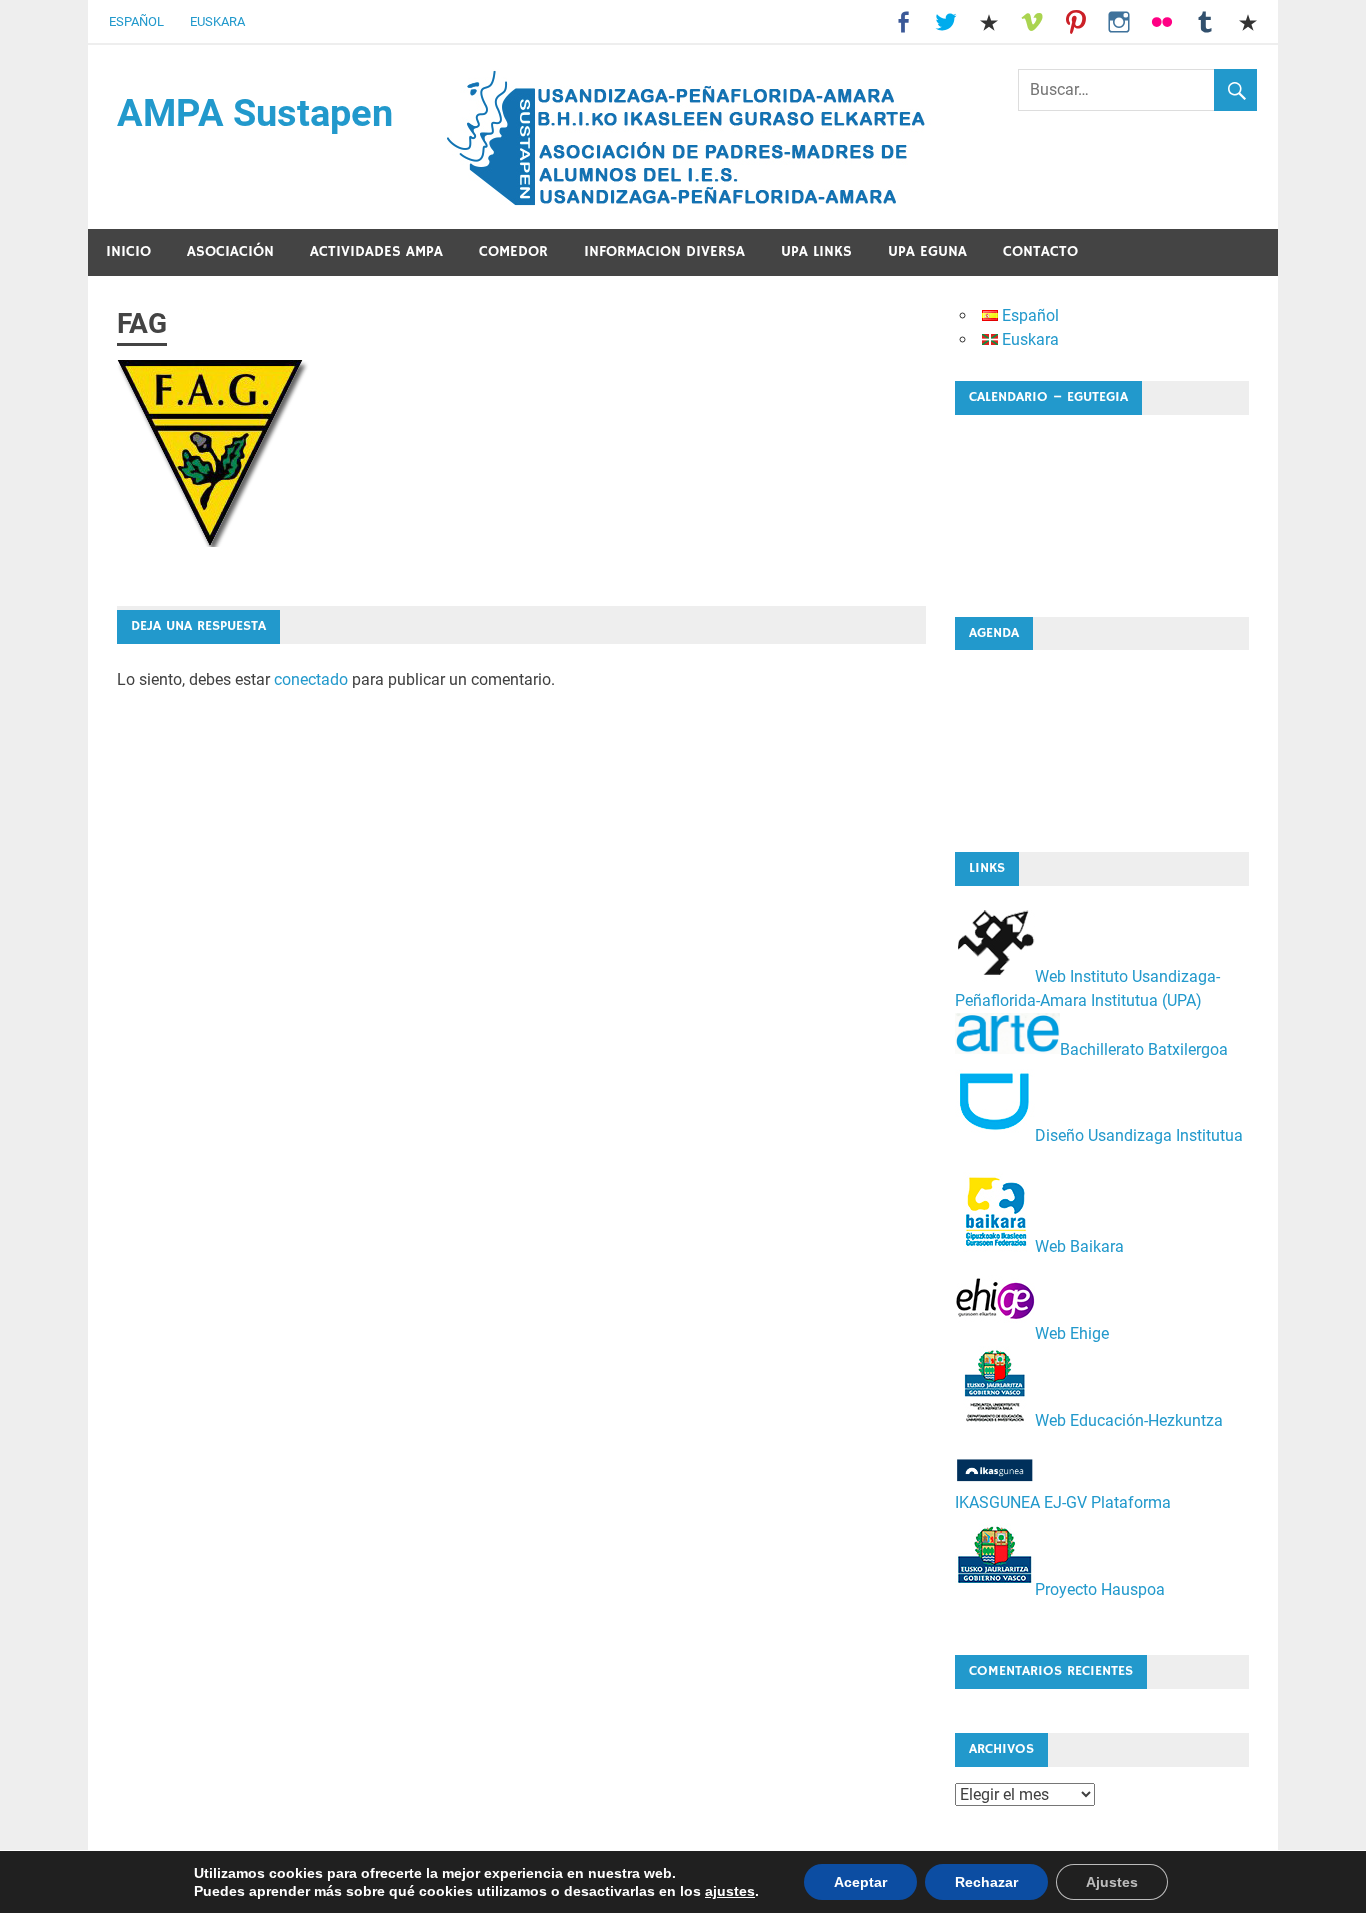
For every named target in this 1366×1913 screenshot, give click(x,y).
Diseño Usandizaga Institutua (1139, 1135)
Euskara (217, 21)
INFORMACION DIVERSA (664, 251)
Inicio (128, 251)
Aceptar (860, 1882)
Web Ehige (1072, 1333)
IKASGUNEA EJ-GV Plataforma (1063, 1502)
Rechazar (986, 1882)
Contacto (1040, 251)
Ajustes (1112, 1882)
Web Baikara (1079, 1246)
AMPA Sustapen (255, 113)
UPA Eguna (927, 251)
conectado (311, 679)
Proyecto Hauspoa (1100, 1589)
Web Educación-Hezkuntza (1129, 1420)
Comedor (513, 251)
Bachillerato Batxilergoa (1144, 1048)
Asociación (230, 251)
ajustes (730, 1891)
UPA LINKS (816, 251)
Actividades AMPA (376, 251)
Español (136, 21)
